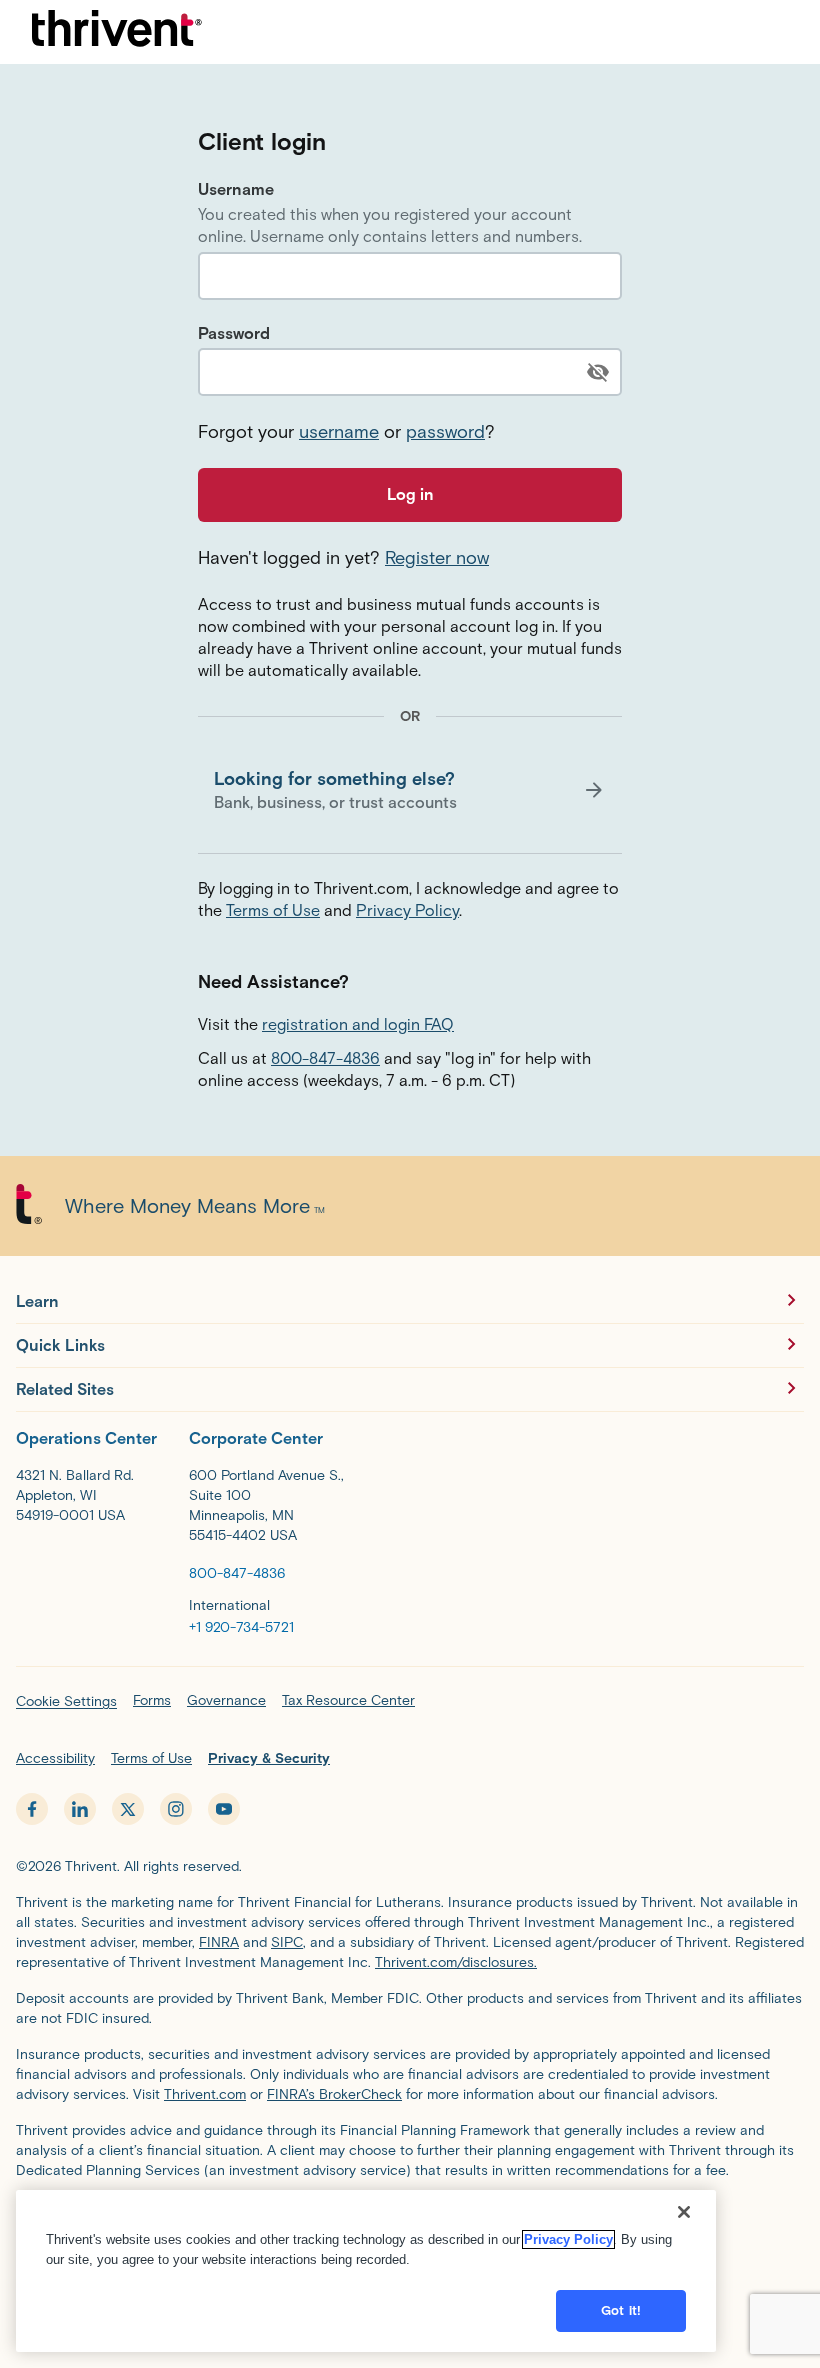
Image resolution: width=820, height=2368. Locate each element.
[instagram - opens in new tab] (176, 1809)
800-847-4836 (325, 1058)
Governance (226, 1700)
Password (234, 333)
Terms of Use (273, 910)
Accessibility (55, 1758)
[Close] (684, 2212)
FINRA (219, 1942)
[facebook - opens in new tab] (32, 1809)
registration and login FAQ (358, 1024)
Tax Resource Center (348, 1700)
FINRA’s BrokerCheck (334, 2094)
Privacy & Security (269, 1758)
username (339, 432)
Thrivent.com (205, 2094)
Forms (152, 1700)
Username (236, 189)
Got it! (621, 2310)
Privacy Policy (407, 910)
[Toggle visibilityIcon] (598, 372)
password (445, 432)
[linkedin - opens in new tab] (80, 1809)
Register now (437, 558)
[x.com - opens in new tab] (128, 1809)
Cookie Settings (66, 1701)
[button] (410, 790)
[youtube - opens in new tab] (224, 1809)
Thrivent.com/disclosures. (456, 1962)
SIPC (287, 1942)
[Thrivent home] (117, 32)
